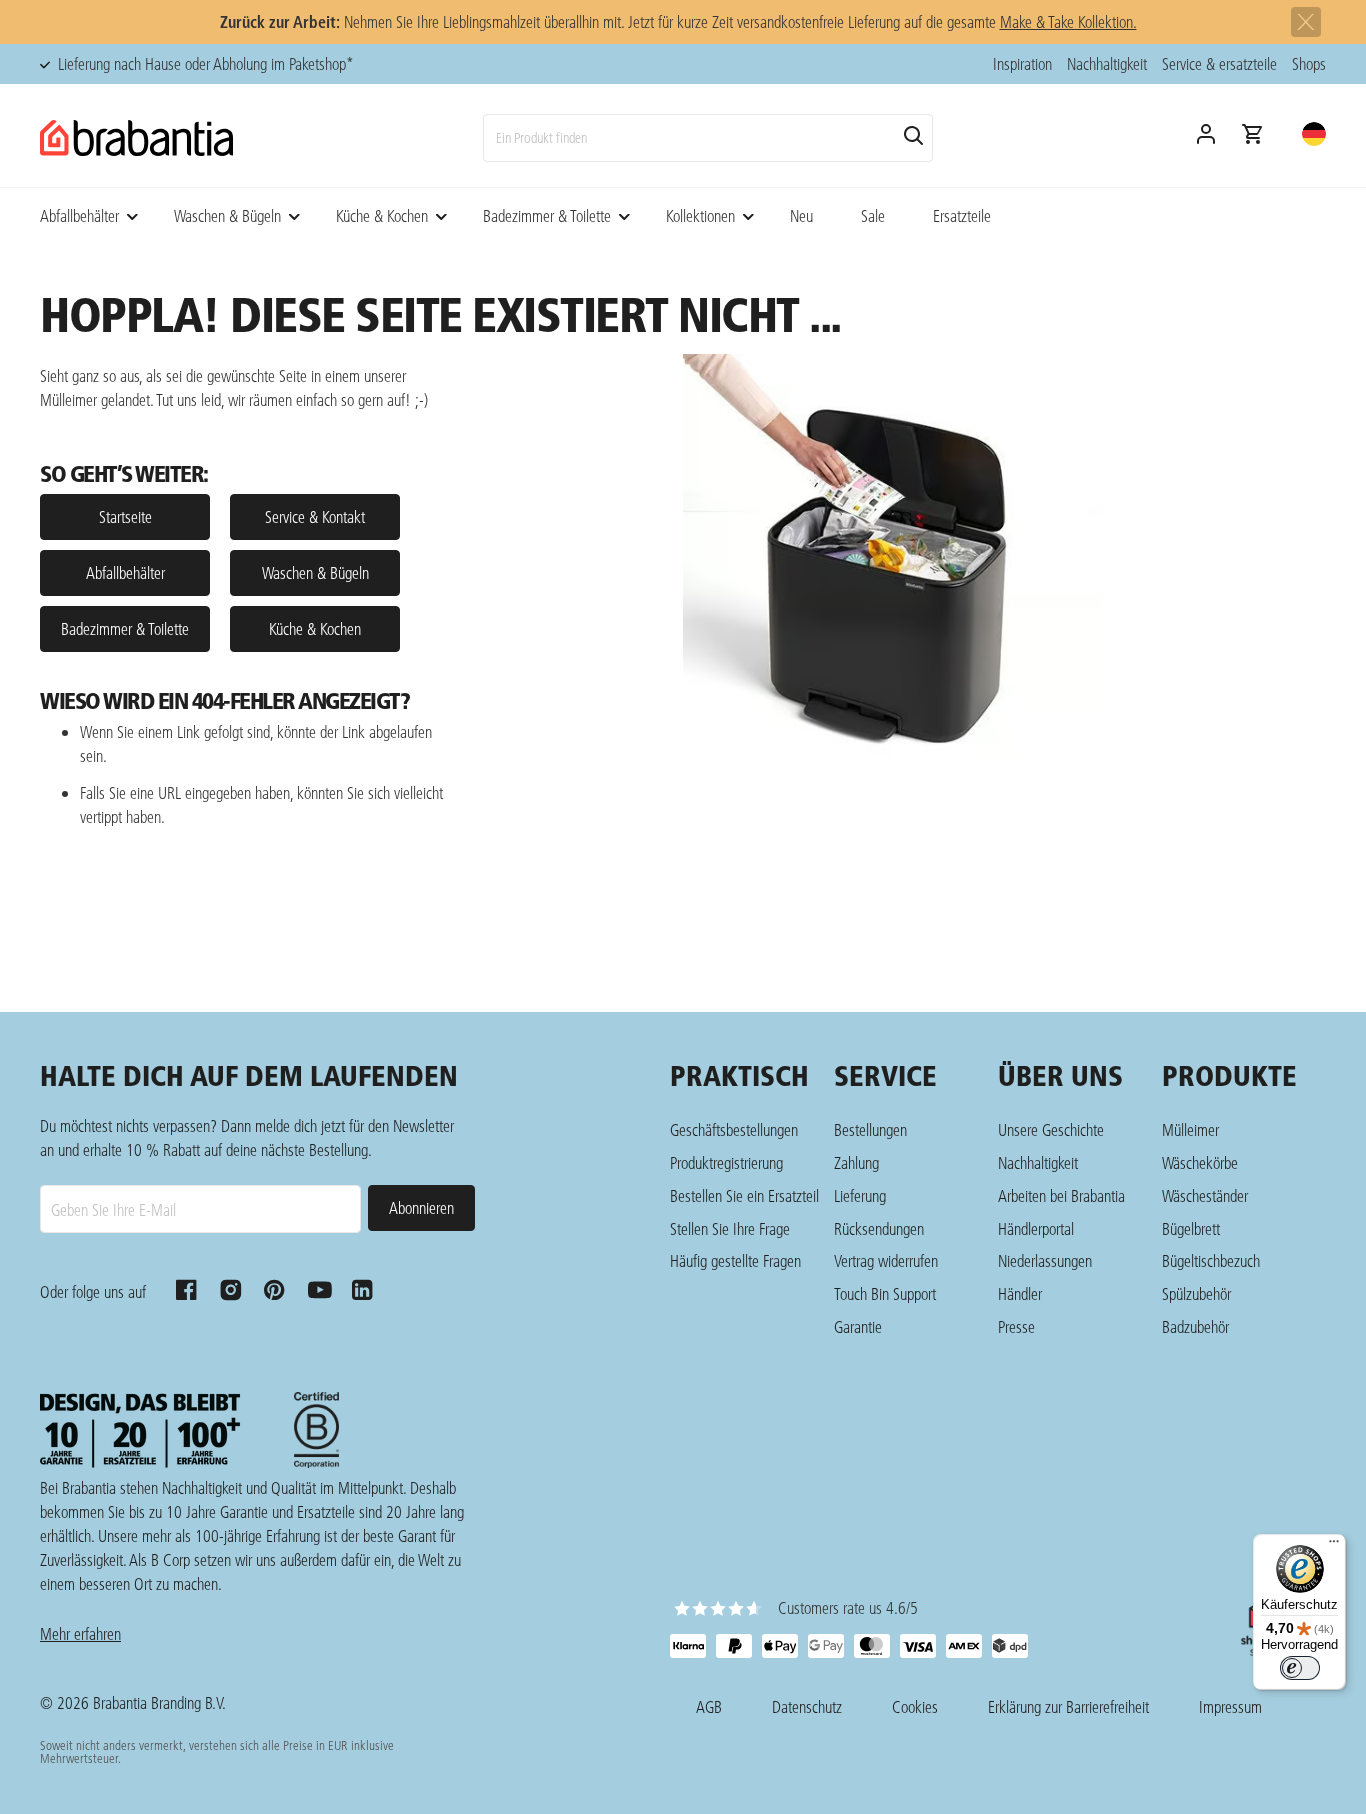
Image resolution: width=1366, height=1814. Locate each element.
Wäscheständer (1205, 1195)
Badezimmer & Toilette (547, 215)
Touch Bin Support (885, 1293)
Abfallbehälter (79, 215)
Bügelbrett (1191, 1228)
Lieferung (860, 1195)
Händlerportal (1036, 1228)
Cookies (915, 1706)
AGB (709, 1706)
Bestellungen (870, 1129)
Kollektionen (700, 215)
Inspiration (1022, 63)
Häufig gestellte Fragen (735, 1260)
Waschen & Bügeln (227, 215)
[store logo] (136, 138)
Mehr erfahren (80, 1633)
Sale (873, 215)
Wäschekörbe (1200, 1162)
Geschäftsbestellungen (734, 1129)
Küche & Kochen (382, 215)
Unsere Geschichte (1051, 1129)
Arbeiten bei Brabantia (1061, 1195)
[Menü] (1334, 1546)
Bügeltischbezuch (1211, 1260)
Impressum (1230, 1706)
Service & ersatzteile (1219, 63)
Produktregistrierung (726, 1162)
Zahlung (856, 1162)
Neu (801, 215)
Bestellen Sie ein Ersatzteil (744, 1195)
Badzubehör (1195, 1326)
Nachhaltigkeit (1107, 63)
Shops (1309, 63)
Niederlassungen (1045, 1260)
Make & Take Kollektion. (1068, 21)
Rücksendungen (879, 1228)
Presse (1016, 1326)
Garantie (858, 1326)
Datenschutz (807, 1706)
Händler (1020, 1293)
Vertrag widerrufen (886, 1260)
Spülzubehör (1196, 1293)
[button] (1314, 134)
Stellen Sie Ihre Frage (730, 1228)
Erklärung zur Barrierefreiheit (1068, 1706)
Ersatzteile (962, 215)
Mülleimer (1190, 1129)
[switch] (1300, 1668)
